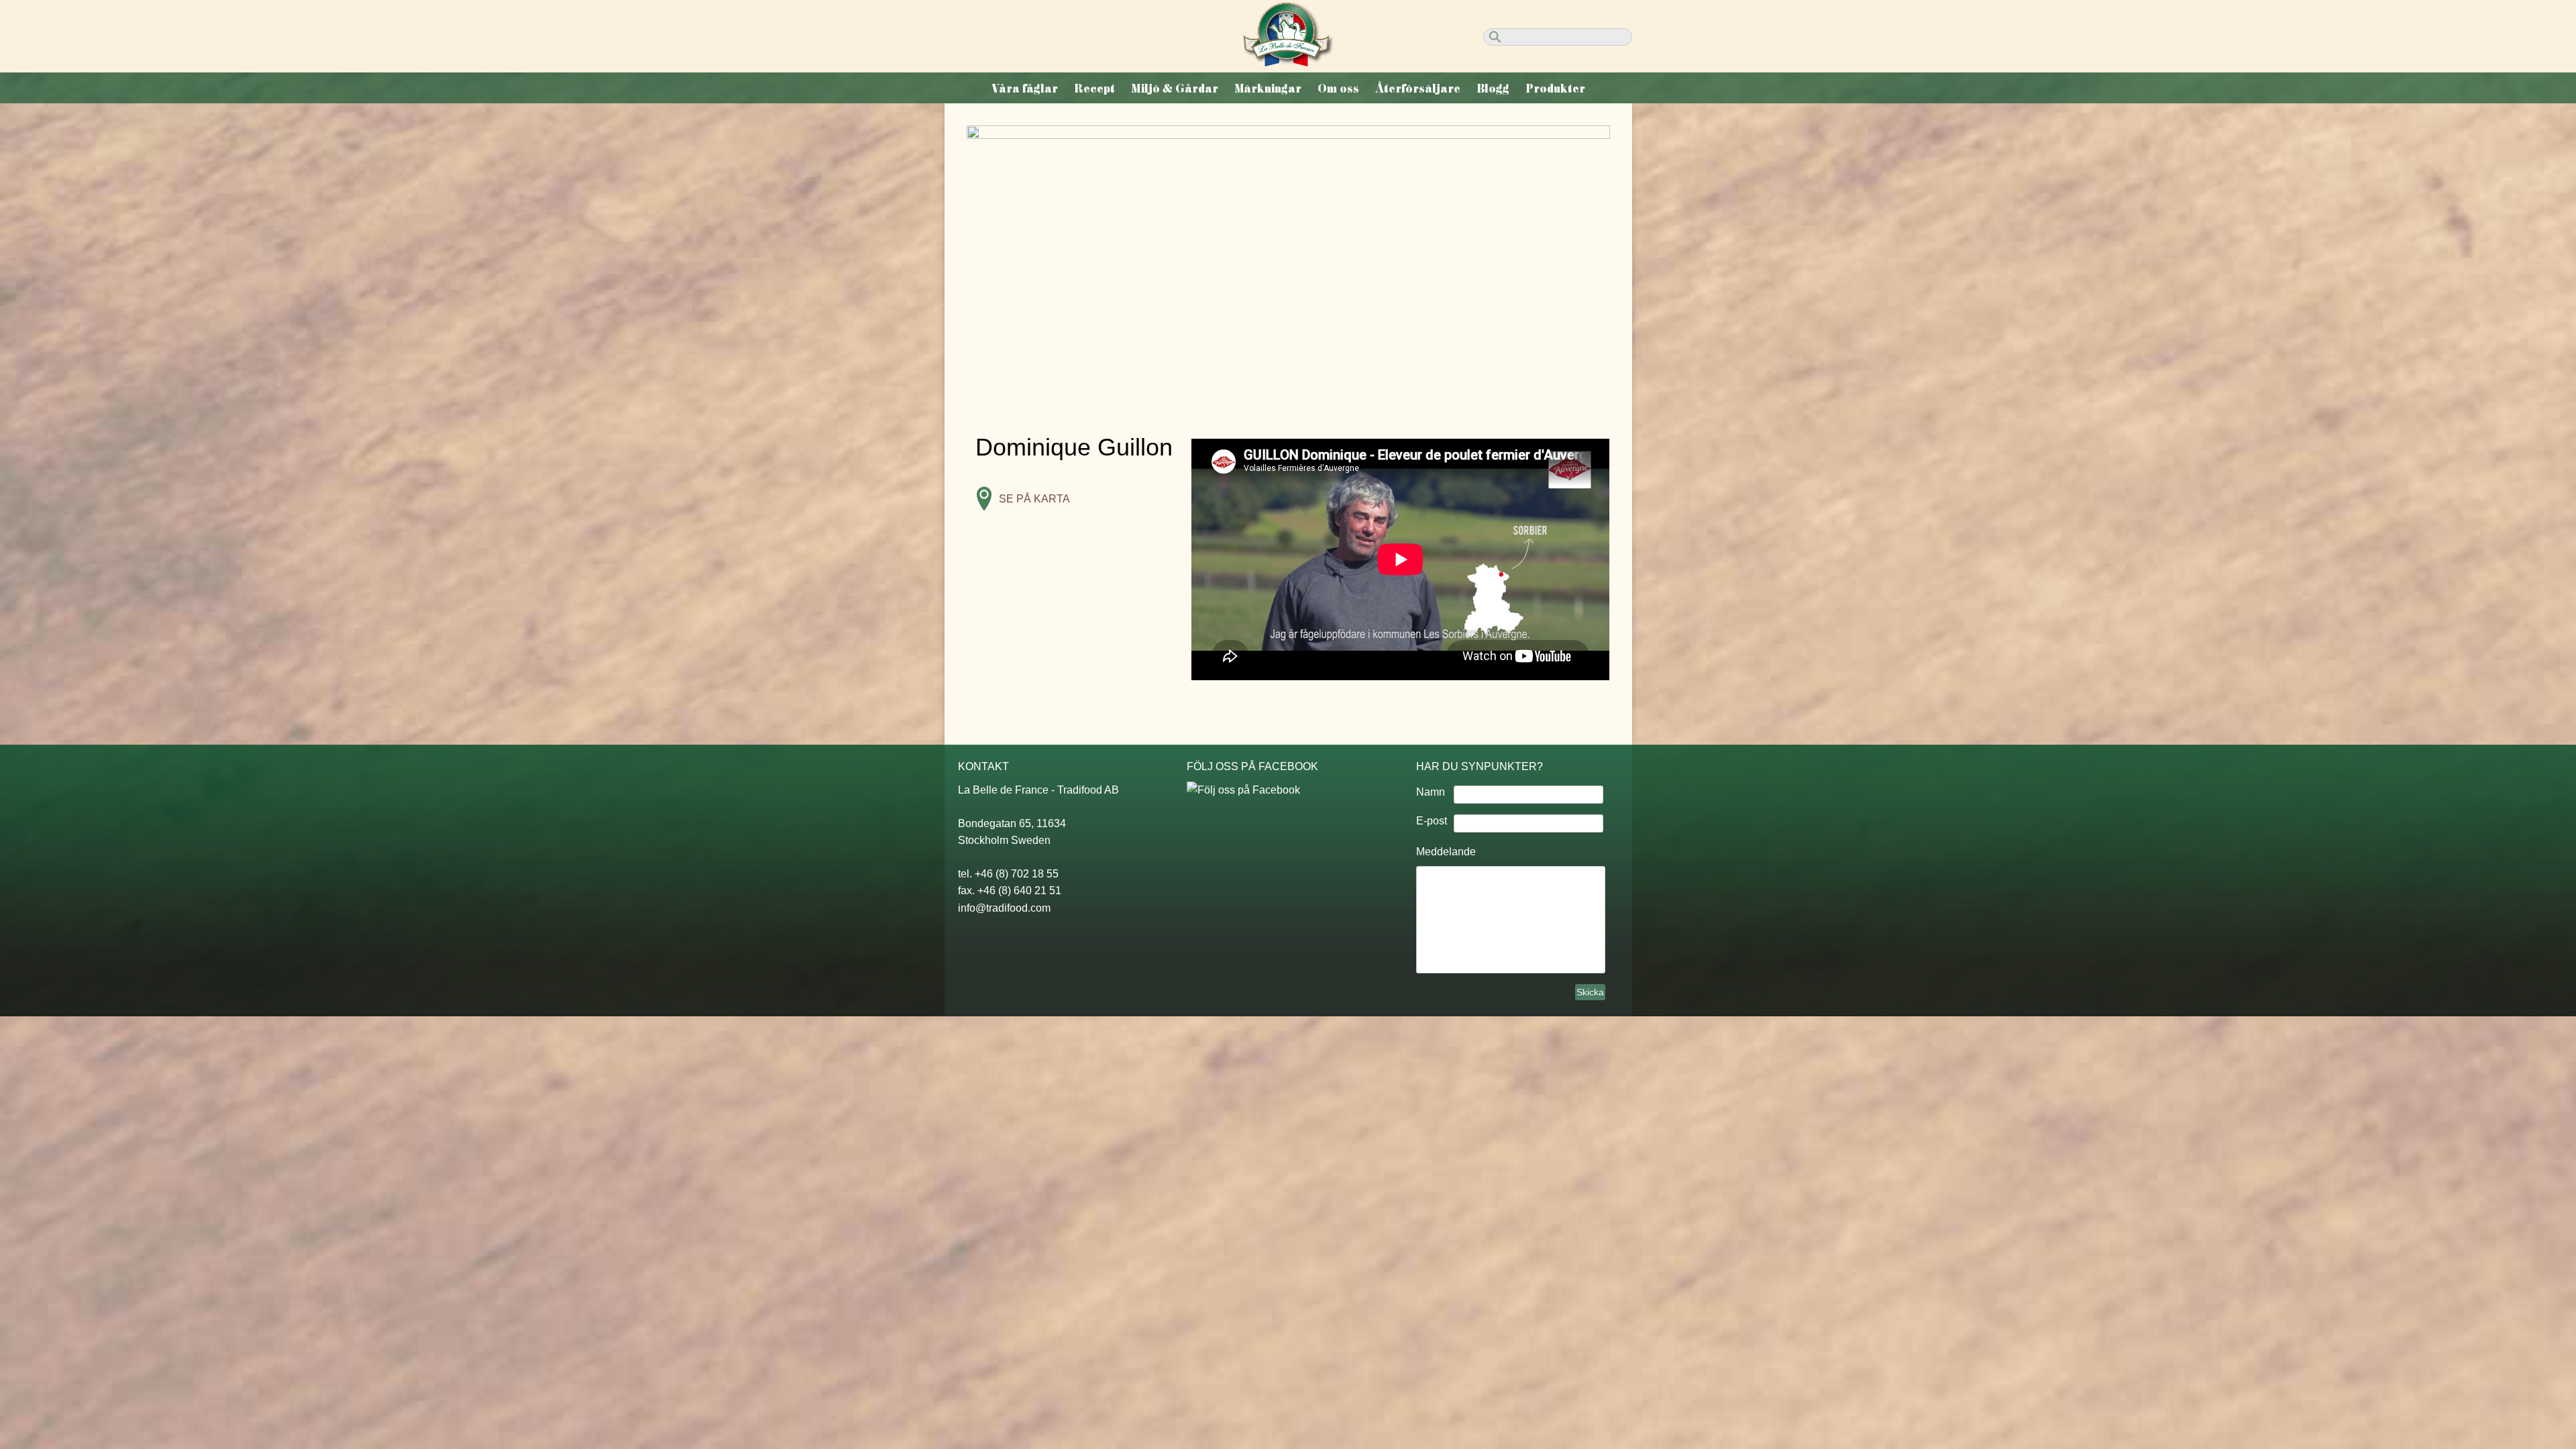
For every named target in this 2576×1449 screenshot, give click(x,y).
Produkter (1555, 89)
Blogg (1493, 89)
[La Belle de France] (1288, 62)
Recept (1094, 89)
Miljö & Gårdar (1175, 89)
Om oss (1338, 89)
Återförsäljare (1418, 89)
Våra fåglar (1025, 89)
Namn (1431, 792)
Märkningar (1268, 89)
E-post (1432, 821)
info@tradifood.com (1004, 908)
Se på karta (1034, 499)
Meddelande (1446, 852)
